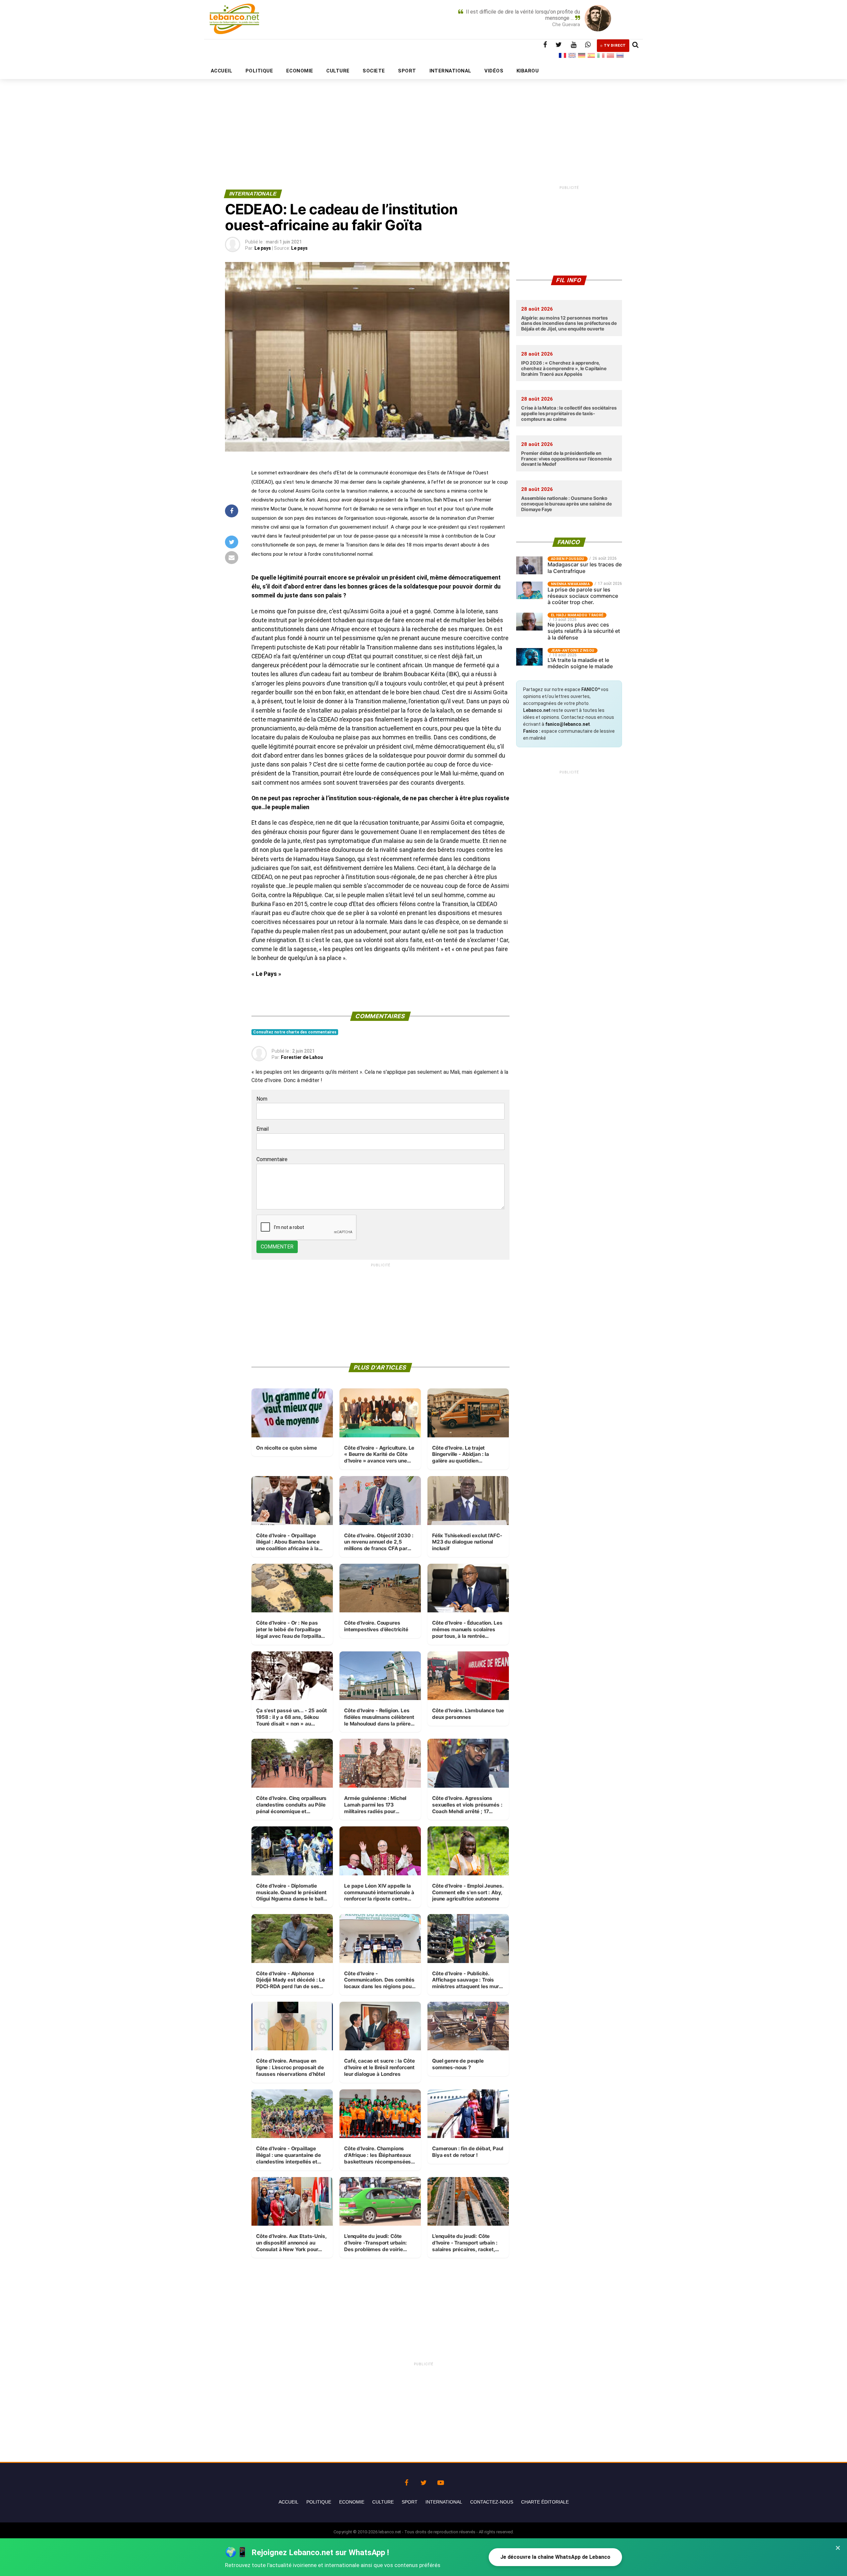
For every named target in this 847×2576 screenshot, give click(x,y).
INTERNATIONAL (450, 71)
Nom (262, 1099)
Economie (352, 2502)
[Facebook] (406, 2481)
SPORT (407, 71)
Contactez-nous (492, 2502)
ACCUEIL (222, 71)
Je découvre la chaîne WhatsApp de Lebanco (555, 2557)
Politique (319, 2502)
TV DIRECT (615, 45)
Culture (383, 2502)
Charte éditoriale (545, 2502)
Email (263, 1129)
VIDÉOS (494, 71)
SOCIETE (374, 71)
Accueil (289, 2502)
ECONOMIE (300, 71)
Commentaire (272, 1159)
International (444, 2502)
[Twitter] (423, 2481)
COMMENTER (277, 1247)
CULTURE (338, 71)
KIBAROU (528, 71)
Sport (410, 2502)
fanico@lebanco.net (568, 724)
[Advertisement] (423, 118)
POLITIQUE (259, 71)
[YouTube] (441, 2481)
